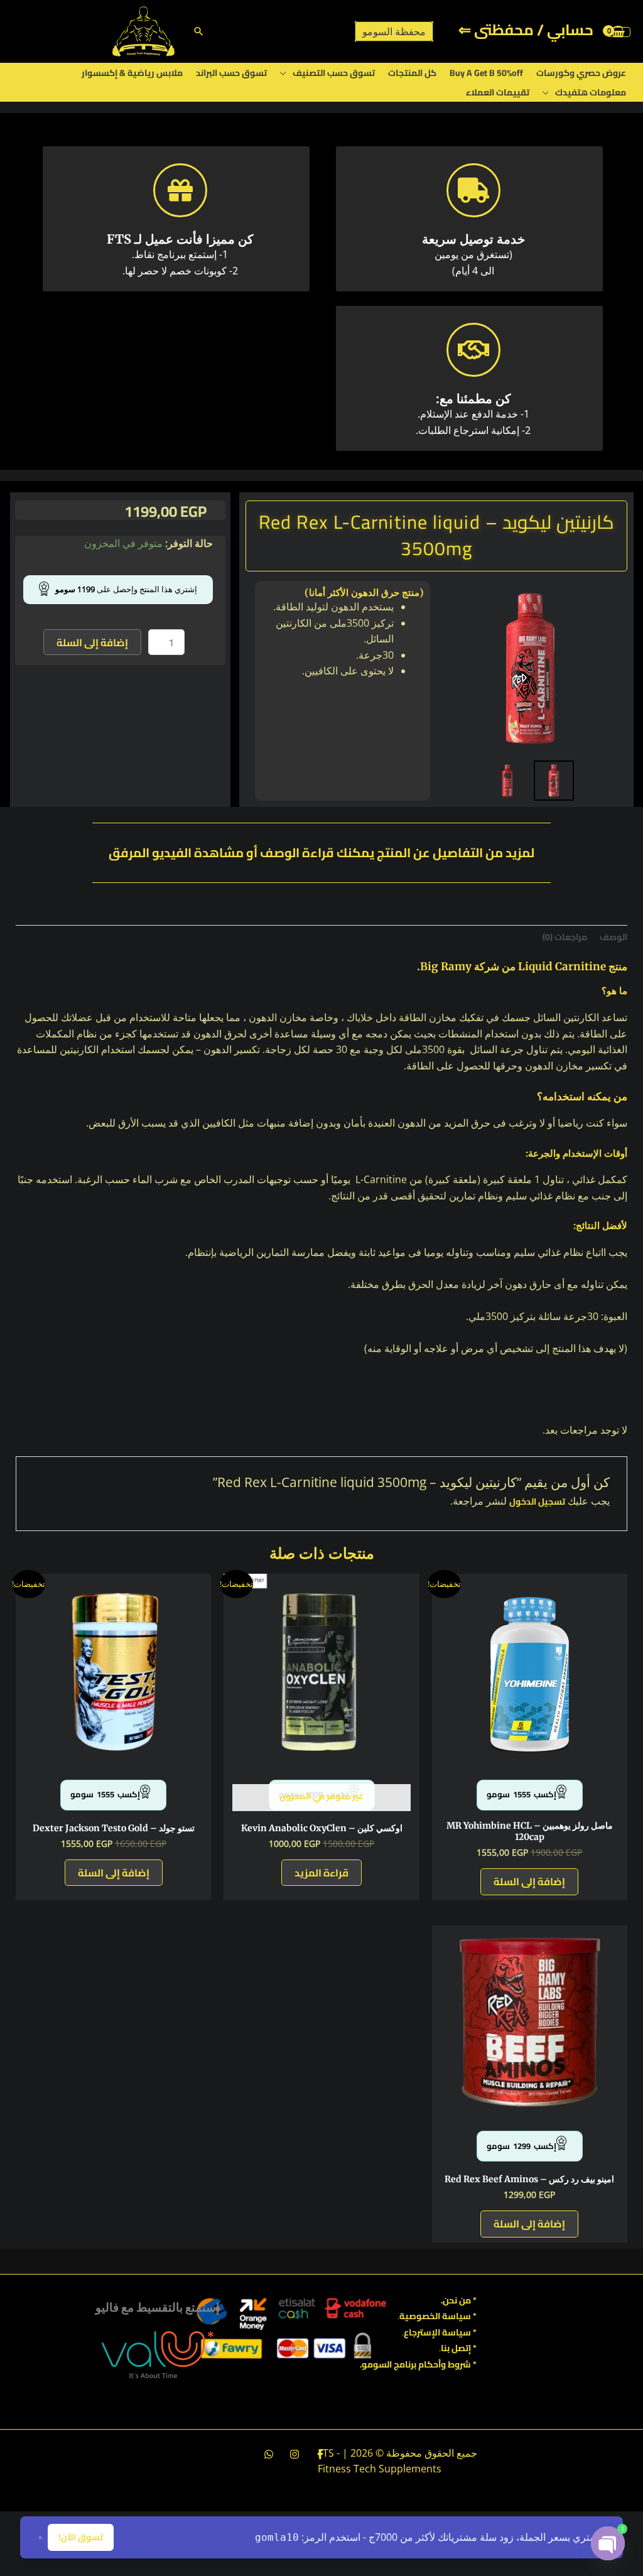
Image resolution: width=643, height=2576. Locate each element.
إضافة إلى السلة (92, 642)
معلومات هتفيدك (591, 92)
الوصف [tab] (613, 937)
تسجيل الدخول (537, 1502)
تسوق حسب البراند (231, 73)
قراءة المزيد (321, 1873)
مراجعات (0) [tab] (565, 937)
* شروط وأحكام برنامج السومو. (418, 2364)
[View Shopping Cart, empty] (619, 31)
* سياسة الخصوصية (438, 2316)
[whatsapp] (269, 2454)
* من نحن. (459, 2300)
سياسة (456, 2332)
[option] (530, 668)
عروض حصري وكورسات (581, 73)
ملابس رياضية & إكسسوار (132, 73)
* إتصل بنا (459, 2348)
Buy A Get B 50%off (486, 73)
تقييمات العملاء (498, 92)
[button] (199, 31)
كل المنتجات (412, 73)
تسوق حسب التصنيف (334, 73)
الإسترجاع (422, 2332)
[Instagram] (294, 2454)
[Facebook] (320, 2454)
